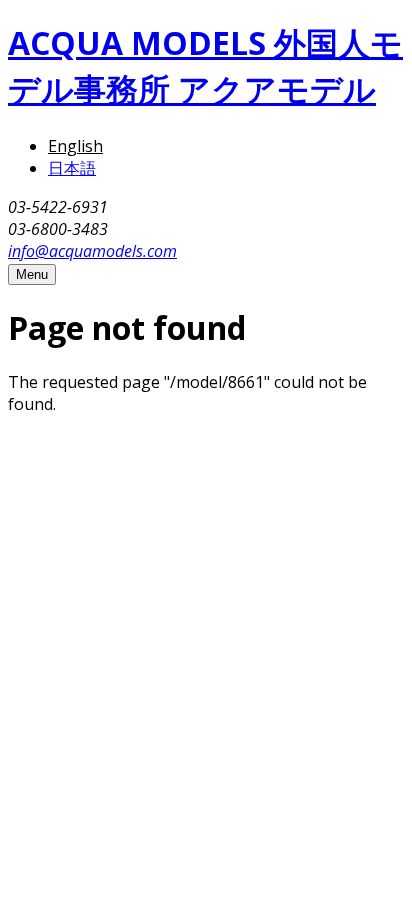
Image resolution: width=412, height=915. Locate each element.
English (75, 146)
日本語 (72, 168)
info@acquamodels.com (92, 251)
